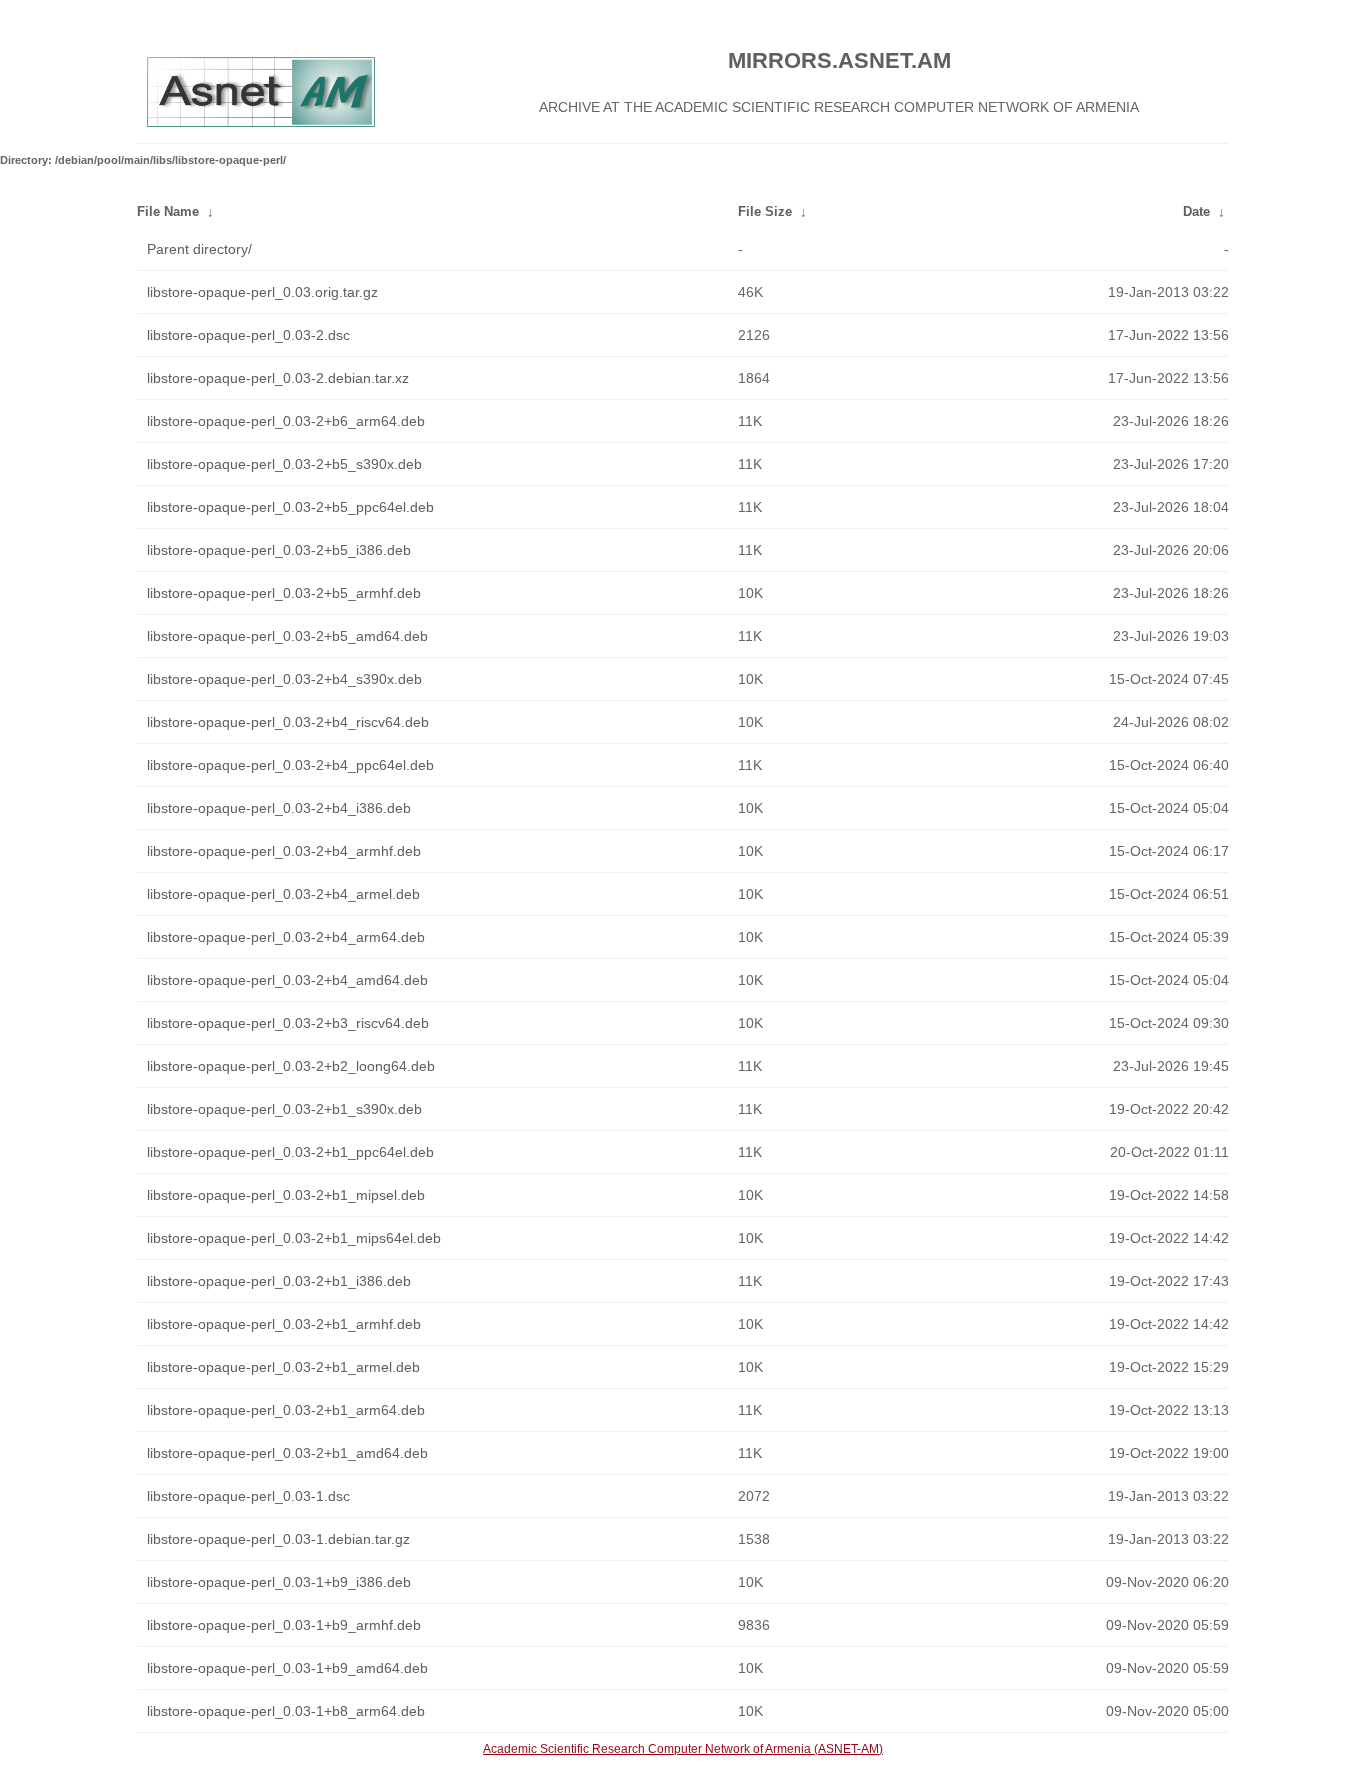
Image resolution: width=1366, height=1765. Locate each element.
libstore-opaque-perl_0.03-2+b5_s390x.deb (284, 464)
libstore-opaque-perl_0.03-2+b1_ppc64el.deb (290, 1152)
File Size (765, 211)
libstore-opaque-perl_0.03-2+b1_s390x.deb (284, 1109)
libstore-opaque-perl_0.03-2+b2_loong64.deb (291, 1066)
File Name (168, 211)
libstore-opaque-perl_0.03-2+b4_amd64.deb (287, 980)
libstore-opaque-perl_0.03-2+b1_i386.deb (279, 1281)
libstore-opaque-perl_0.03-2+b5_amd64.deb (287, 636)
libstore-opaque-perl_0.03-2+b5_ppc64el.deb (290, 507)
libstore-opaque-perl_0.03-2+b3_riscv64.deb (288, 1023)
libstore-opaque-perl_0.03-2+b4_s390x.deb (284, 679)
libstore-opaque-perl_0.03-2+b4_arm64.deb (286, 937)
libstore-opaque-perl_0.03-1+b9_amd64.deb (287, 1668)
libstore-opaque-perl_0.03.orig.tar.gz (262, 292)
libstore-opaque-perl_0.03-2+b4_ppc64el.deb (290, 765)
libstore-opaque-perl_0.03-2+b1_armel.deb (283, 1367)
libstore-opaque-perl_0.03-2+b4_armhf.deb (284, 851)
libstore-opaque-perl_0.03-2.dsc (248, 335)
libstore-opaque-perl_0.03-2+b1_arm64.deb (286, 1410)
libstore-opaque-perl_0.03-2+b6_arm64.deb (286, 421)
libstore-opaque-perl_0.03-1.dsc (248, 1496)
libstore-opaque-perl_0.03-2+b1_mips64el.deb (294, 1238)
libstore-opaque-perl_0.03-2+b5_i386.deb (279, 550)
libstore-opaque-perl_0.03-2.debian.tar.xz (278, 378)
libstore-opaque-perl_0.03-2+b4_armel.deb (283, 894)
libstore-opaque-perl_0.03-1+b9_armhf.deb (284, 1625)
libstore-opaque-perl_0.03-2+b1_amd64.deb (287, 1453)
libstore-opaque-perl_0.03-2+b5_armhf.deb (284, 593)
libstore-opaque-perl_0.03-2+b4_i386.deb (279, 808)
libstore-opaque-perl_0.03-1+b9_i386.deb (279, 1582)
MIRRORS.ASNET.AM (839, 60)
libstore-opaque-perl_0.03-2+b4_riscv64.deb (288, 722)
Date (1196, 211)
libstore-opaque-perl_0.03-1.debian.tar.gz (278, 1539)
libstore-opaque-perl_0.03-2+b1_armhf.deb (284, 1324)
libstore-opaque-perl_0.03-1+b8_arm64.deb (286, 1711)
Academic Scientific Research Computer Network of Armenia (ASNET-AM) (683, 1749)
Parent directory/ (199, 249)
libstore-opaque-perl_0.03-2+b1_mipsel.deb (286, 1195)
